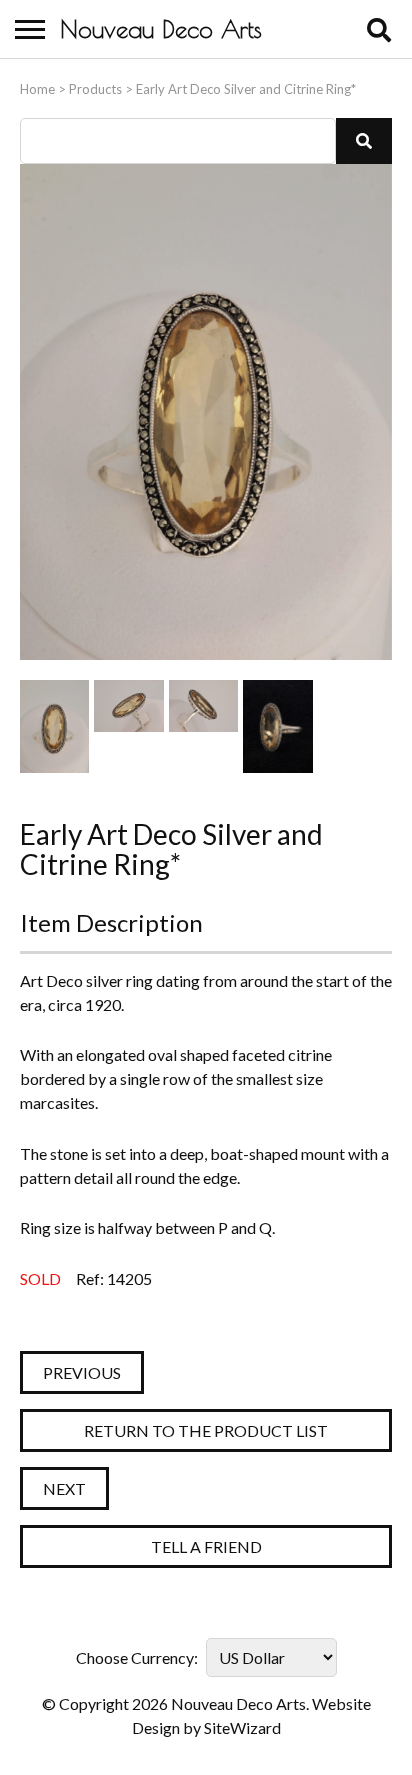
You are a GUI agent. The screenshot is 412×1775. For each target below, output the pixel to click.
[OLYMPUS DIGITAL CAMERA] (54, 726)
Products (95, 89)
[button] (364, 141)
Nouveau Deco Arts (161, 29)
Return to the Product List (206, 1430)
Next (64, 1488)
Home (37, 89)
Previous (82, 1372)
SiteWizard (242, 1727)
